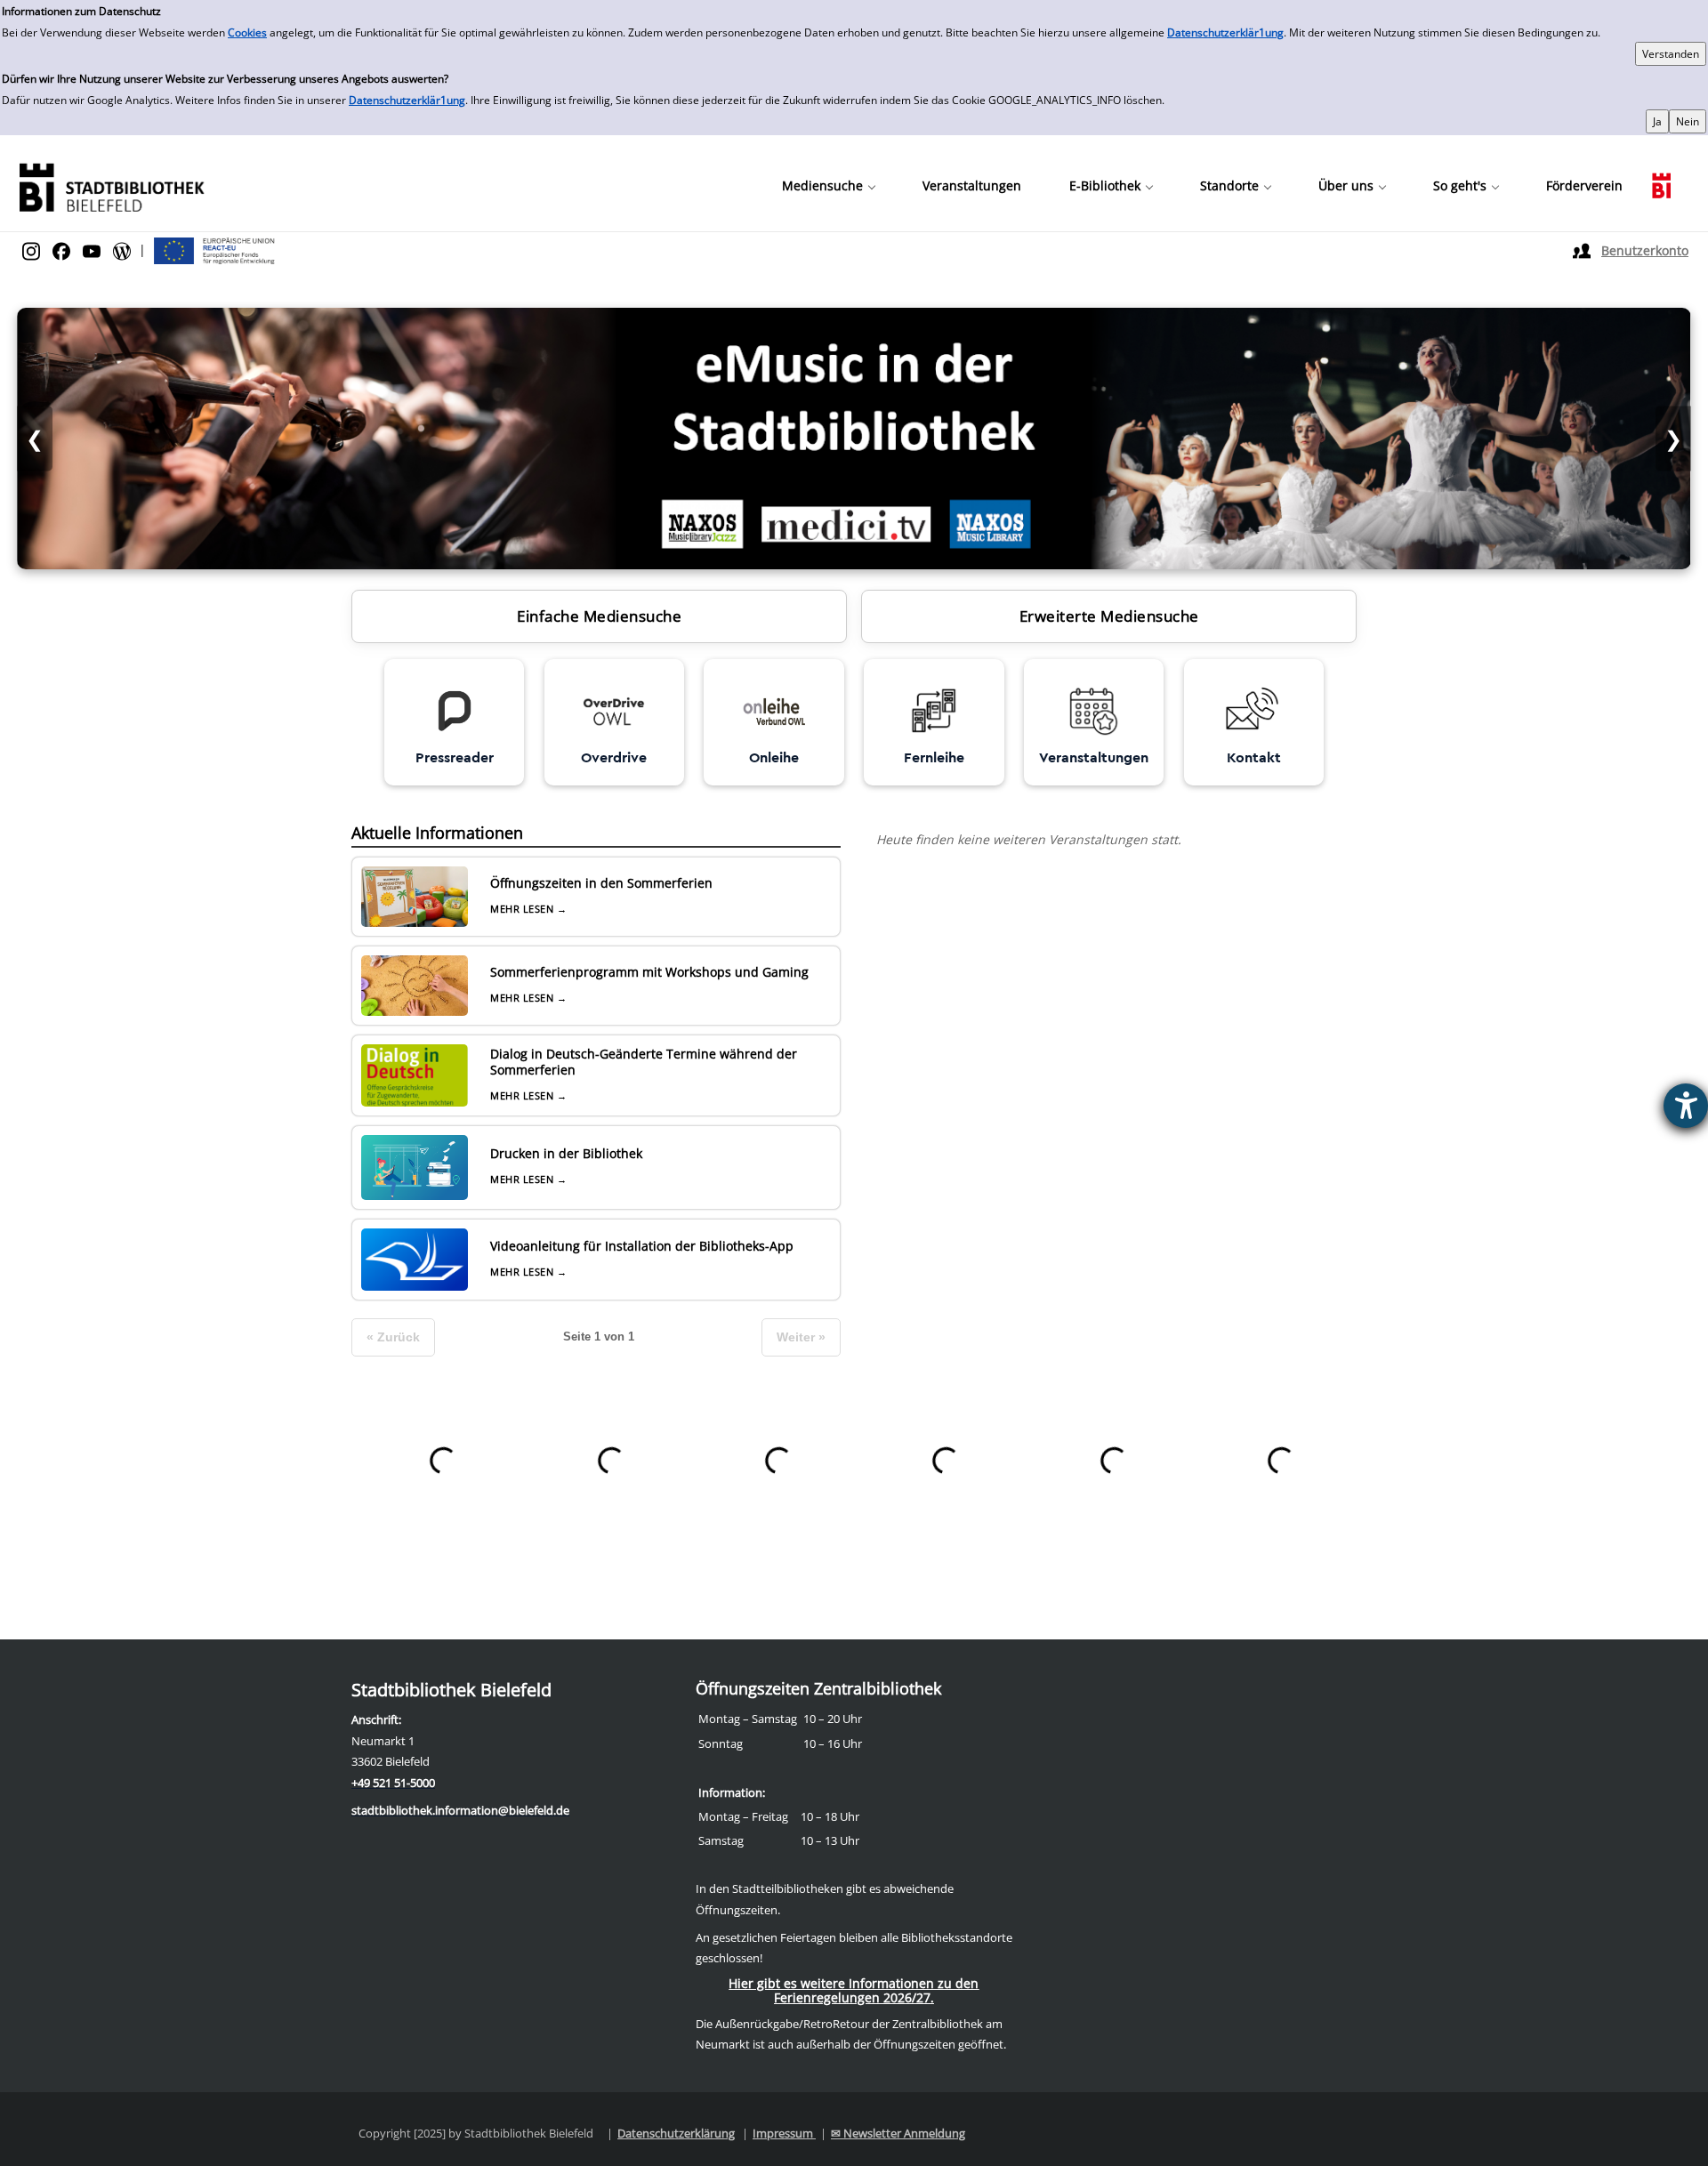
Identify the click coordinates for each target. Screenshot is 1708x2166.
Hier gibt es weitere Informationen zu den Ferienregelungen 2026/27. (854, 1990)
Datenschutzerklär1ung (1225, 32)
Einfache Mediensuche (599, 616)
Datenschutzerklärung (676, 2133)
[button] (828, 186)
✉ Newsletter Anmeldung (898, 2133)
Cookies (247, 32)
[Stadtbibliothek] (111, 185)
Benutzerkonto (1645, 250)
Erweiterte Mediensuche (1109, 616)
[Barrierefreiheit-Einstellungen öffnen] (1686, 1106)
